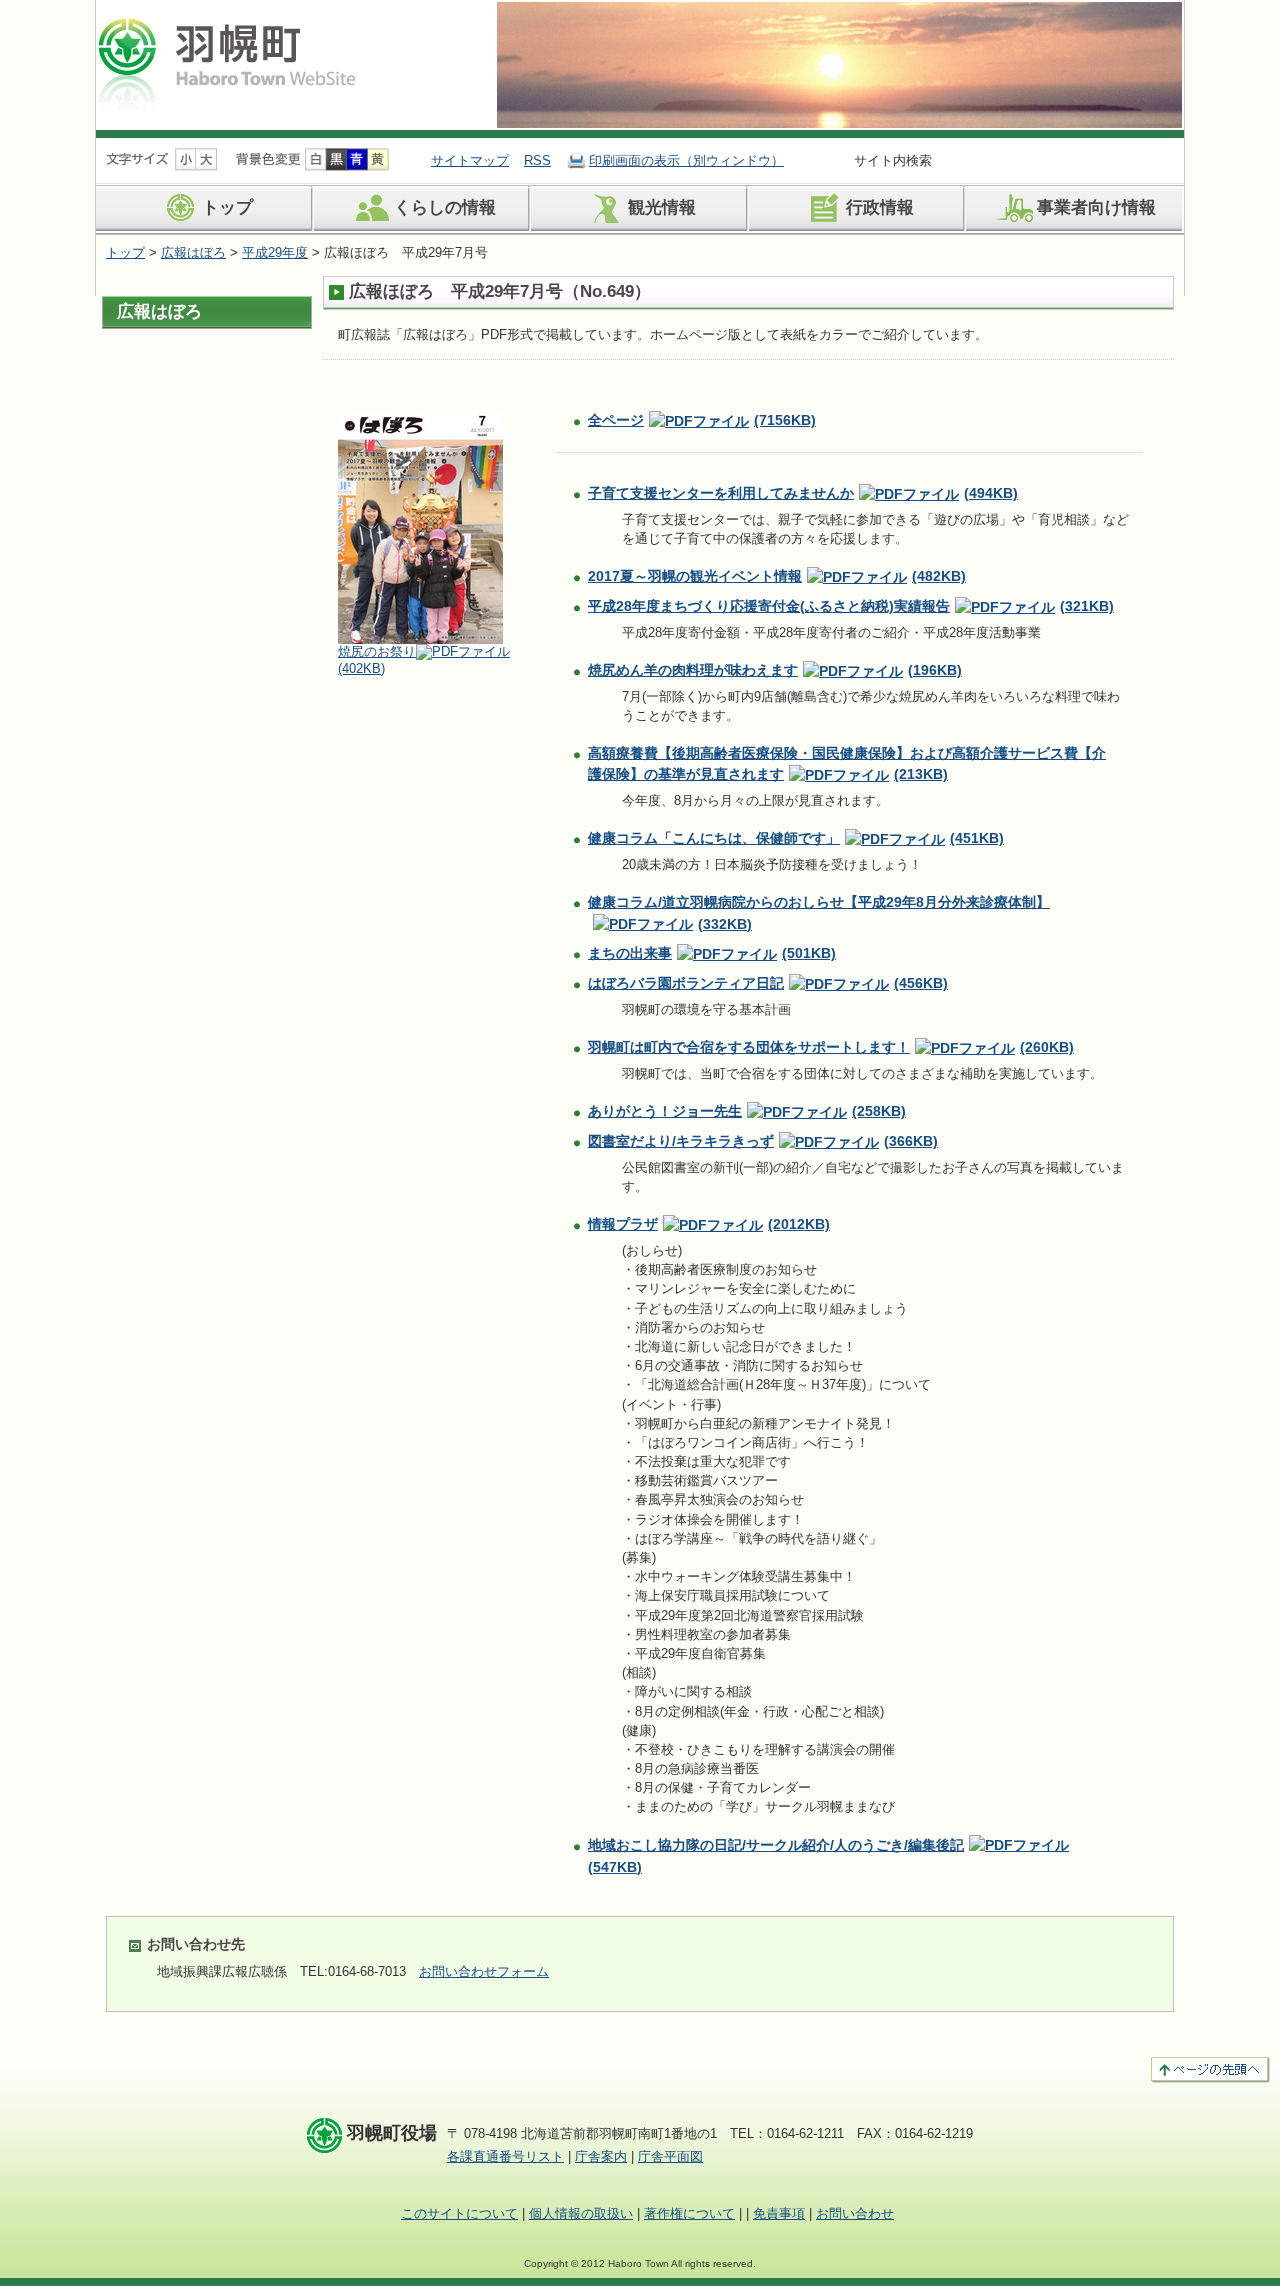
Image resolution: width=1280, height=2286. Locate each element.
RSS (537, 160)
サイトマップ (470, 160)
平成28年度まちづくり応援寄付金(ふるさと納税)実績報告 (851, 606)
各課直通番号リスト (505, 2156)
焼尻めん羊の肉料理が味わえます (775, 670)
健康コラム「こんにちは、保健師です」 (796, 838)
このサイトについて (459, 2213)
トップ (227, 208)
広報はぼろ (193, 252)
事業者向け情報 (1096, 208)
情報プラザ (709, 1224)
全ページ (702, 420)
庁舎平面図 (670, 2156)
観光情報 (662, 208)
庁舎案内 (601, 2156)
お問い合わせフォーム (484, 1971)
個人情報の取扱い (581, 2213)
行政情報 (880, 208)
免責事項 (779, 2213)
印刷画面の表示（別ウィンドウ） (686, 160)
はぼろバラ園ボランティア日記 (768, 983)
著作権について (689, 2213)
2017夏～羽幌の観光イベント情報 (777, 576)
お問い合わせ (855, 2213)
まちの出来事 (712, 953)
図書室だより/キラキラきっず (763, 1141)
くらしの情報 (445, 208)
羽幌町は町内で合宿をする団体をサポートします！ (831, 1047)
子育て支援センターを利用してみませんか (803, 493)
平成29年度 (275, 252)
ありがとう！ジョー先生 (747, 1111)
